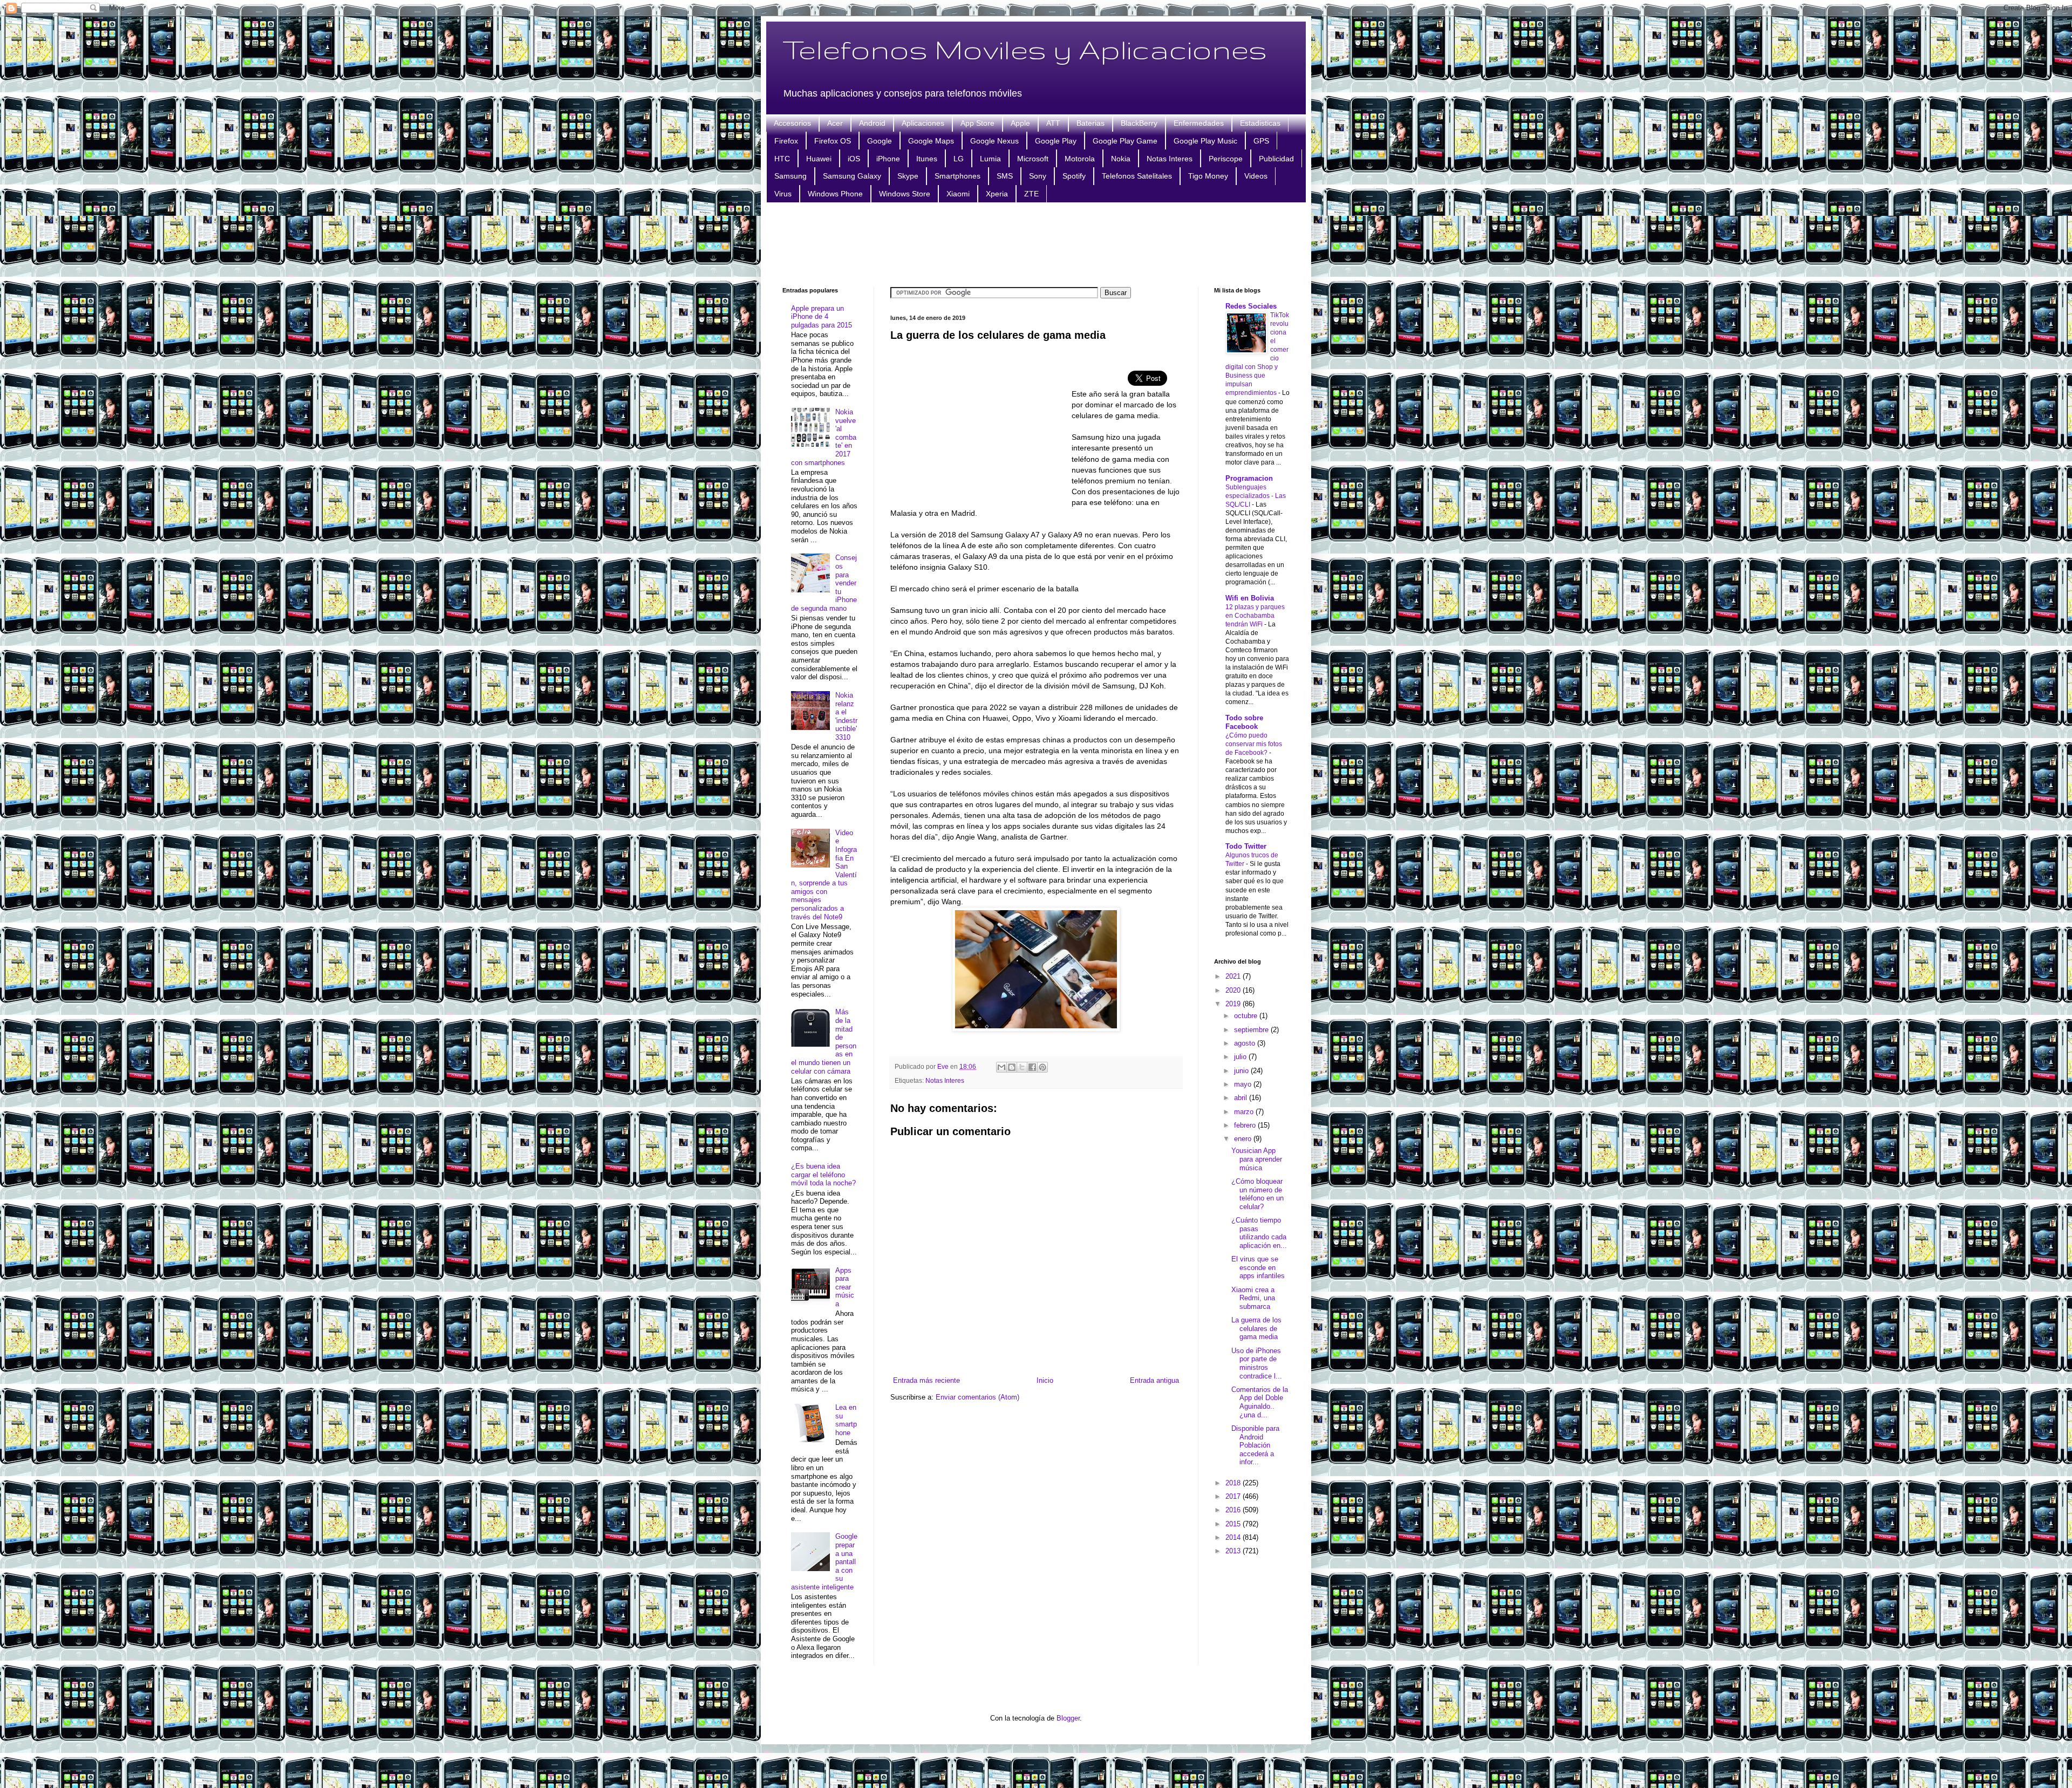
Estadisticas (1260, 123)
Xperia (997, 194)
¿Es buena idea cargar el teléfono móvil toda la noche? (823, 1175)
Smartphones (957, 176)
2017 (1234, 1496)
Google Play (1056, 141)
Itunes (927, 159)
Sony (1038, 176)
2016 (1234, 1510)
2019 (1234, 1004)
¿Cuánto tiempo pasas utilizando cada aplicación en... (1259, 1233)
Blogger (1068, 1718)
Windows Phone (835, 194)
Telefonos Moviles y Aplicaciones (1025, 49)
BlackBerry (1139, 123)
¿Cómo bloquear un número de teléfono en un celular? (1257, 1194)
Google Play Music (1205, 141)
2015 (1234, 1524)
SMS (1005, 176)
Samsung (790, 176)
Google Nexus (994, 141)
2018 (1234, 1483)
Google (880, 141)
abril (1242, 1098)
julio (1241, 1057)
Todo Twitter (1246, 846)
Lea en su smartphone (846, 1420)
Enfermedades (1199, 123)
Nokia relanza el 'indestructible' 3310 (846, 716)
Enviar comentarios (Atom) (977, 1397)
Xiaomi (958, 194)
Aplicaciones (923, 123)
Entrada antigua (1154, 1380)
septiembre (1252, 1030)
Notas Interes (1170, 159)
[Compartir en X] (1022, 1067)
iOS (854, 159)
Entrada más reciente (926, 1380)
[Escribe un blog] (1012, 1067)
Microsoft (1033, 159)
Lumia (990, 159)
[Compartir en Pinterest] (1042, 1067)
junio (1242, 1071)
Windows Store (905, 194)
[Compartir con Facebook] (1032, 1067)
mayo (1244, 1084)
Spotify (1074, 176)
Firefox (786, 141)
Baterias (1090, 123)
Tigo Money (1208, 176)
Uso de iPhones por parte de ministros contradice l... (1257, 1363)
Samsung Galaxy (852, 176)
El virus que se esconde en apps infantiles (1258, 1267)
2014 (1234, 1537)
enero (1244, 1139)
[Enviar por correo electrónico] (1001, 1067)
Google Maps (931, 141)
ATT (1053, 123)
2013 (1234, 1551)
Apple (1020, 123)
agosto (1246, 1043)
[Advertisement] (1036, 243)
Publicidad (1276, 159)
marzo (1245, 1112)
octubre (1247, 1016)
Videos (1256, 176)
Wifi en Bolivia (1250, 598)
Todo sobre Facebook (1244, 722)
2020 (1234, 990)
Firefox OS (833, 141)
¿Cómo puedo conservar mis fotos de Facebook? (1254, 744)
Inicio (1045, 1380)
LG (959, 159)
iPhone (888, 159)
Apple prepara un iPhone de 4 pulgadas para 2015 (822, 317)
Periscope (1226, 159)
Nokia (1121, 159)
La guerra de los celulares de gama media (1256, 1328)
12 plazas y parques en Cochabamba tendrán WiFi (1255, 616)
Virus (783, 194)
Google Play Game (1125, 141)
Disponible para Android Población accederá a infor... (1255, 1445)
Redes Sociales (1251, 306)
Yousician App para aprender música (1257, 1159)
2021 (1234, 976)
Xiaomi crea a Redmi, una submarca (1253, 1298)
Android (872, 123)
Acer (835, 123)
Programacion (1249, 478)
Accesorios (792, 123)
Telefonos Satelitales (1137, 176)
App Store (977, 123)
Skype (908, 176)
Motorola (1080, 159)
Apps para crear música (845, 1287)
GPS (1261, 141)
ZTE (1031, 194)
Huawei (819, 159)
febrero (1246, 1125)
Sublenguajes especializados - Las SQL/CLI (1256, 496)
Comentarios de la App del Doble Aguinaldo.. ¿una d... (1260, 1402)
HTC (782, 159)
